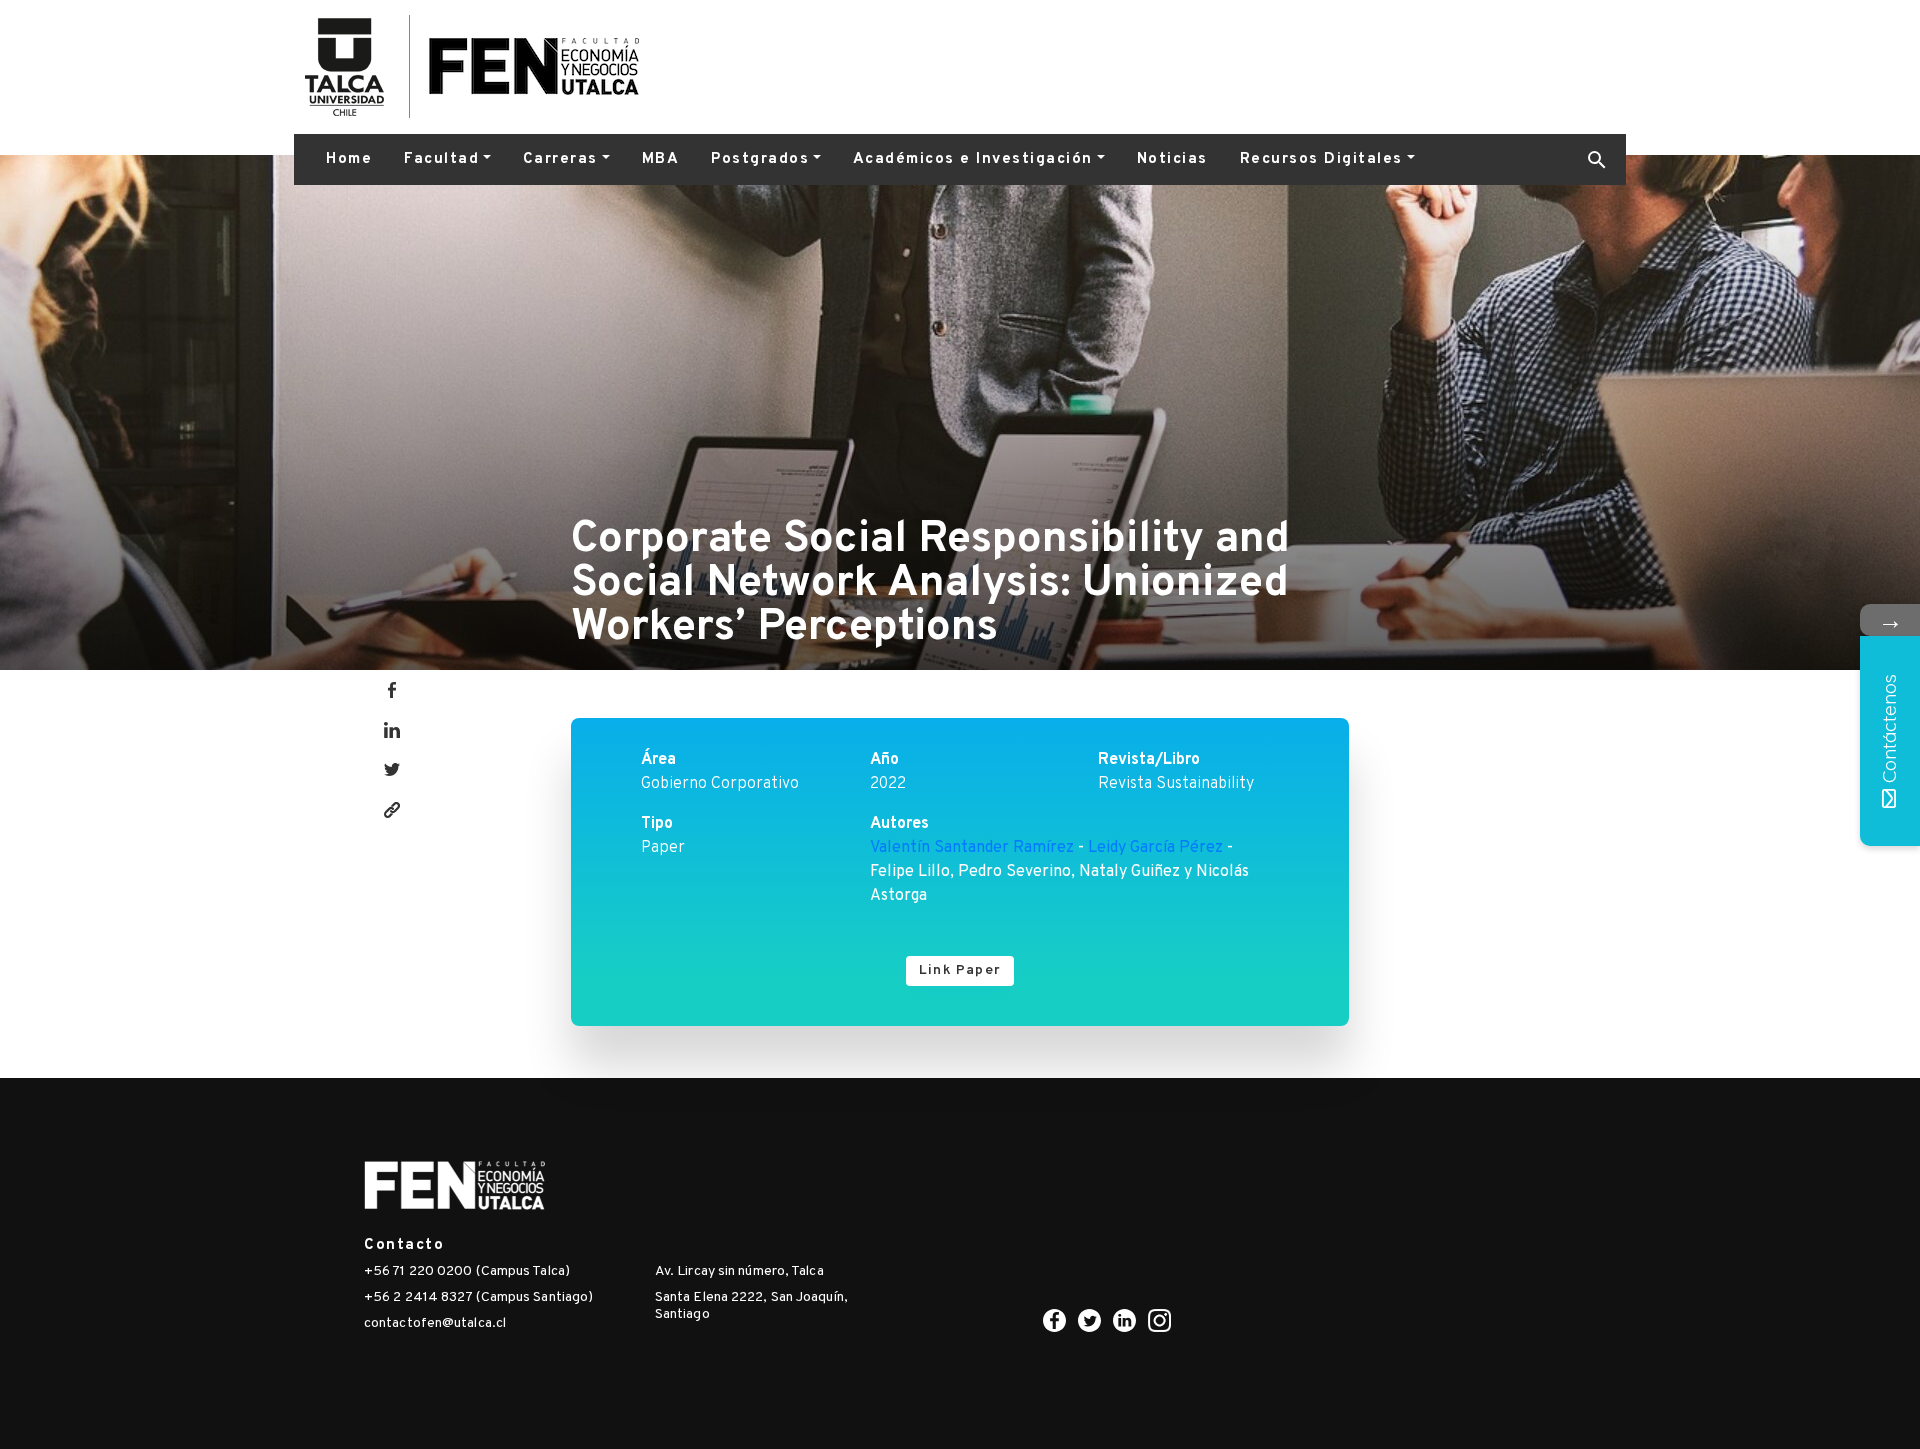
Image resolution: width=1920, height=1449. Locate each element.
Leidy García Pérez (1155, 848)
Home (349, 159)
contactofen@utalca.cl (435, 1323)
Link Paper (960, 970)
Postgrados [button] (760, 159)
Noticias (1172, 159)
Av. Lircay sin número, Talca (739, 1271)
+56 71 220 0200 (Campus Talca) (467, 1271)
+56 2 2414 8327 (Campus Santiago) (478, 1297)
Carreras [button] (560, 159)
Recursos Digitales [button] (1321, 159)
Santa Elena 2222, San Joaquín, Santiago (751, 1306)
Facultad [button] (441, 159)
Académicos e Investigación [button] (973, 159)
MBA (661, 159)
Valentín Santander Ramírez (972, 848)
